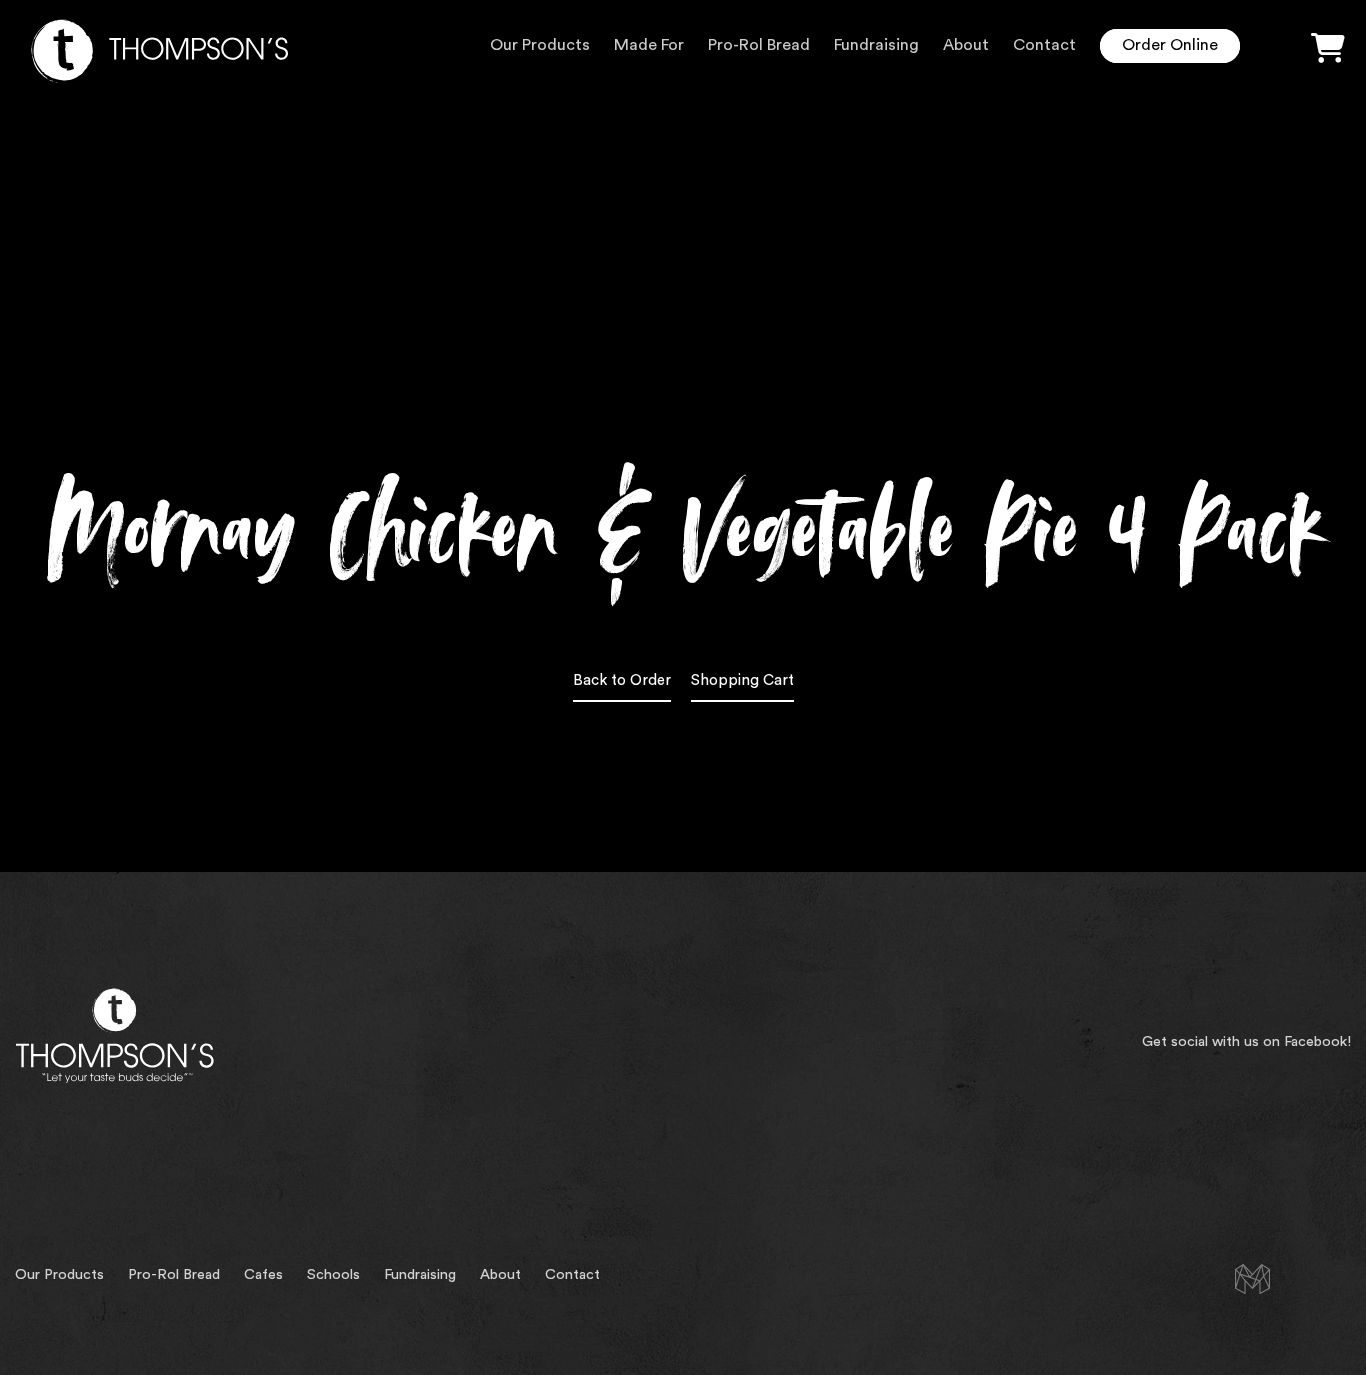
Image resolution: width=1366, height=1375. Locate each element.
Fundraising (876, 45)
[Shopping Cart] (1328, 49)
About (966, 45)
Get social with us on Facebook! (1246, 1041)
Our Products (540, 45)
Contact (1044, 45)
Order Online (1170, 45)
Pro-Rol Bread (759, 45)
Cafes (263, 1274)
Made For (649, 45)
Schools (333, 1274)
